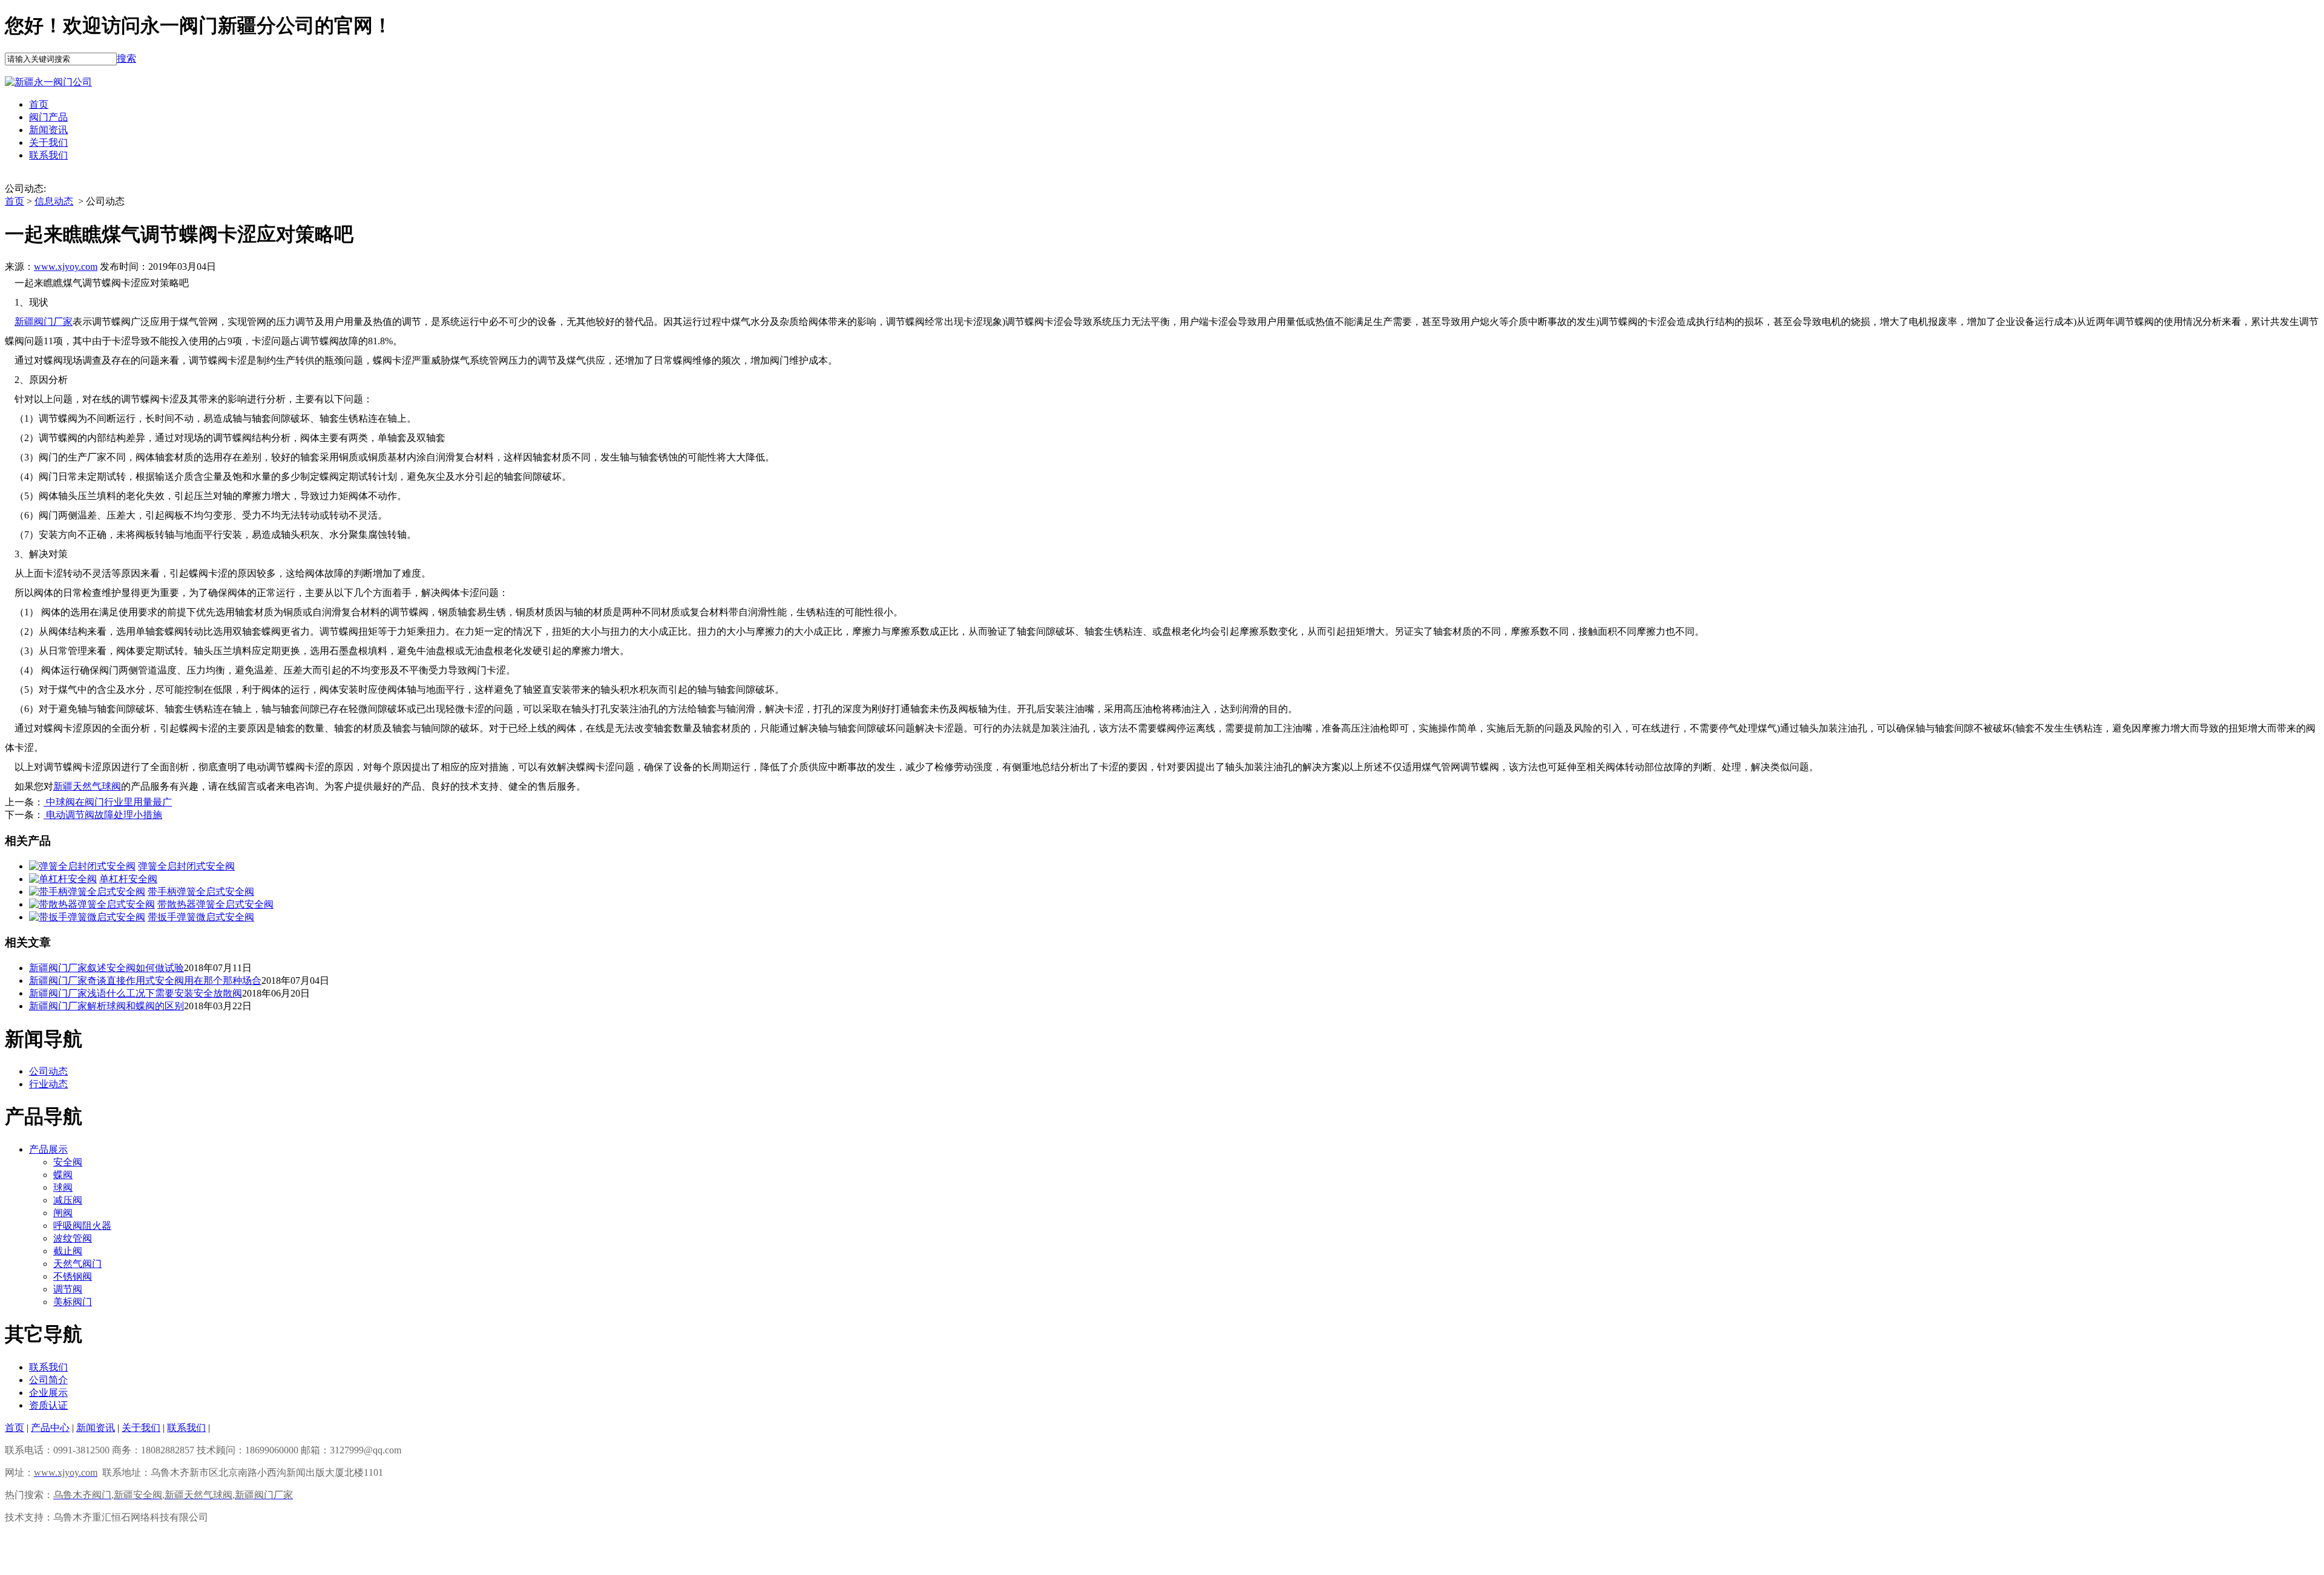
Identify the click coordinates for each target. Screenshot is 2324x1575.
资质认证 (48, 1405)
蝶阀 (63, 1175)
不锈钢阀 (73, 1276)
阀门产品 (48, 117)
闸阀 (63, 1213)
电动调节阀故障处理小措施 (103, 815)
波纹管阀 (73, 1238)
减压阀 (68, 1200)
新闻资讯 (48, 130)
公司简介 (48, 1380)
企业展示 (48, 1393)
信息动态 (54, 201)
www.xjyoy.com (66, 267)
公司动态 (48, 1071)
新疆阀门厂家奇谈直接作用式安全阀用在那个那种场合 (145, 981)
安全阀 (68, 1162)
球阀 (63, 1187)
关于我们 (48, 142)
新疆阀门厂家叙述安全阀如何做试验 (107, 968)
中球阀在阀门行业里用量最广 (108, 802)
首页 (39, 104)
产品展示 (48, 1149)
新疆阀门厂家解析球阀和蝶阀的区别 (107, 1006)
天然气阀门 (77, 1264)
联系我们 (48, 155)
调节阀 (68, 1289)
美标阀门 (73, 1302)
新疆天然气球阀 (87, 786)
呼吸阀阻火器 (82, 1226)
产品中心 (50, 1428)
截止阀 (68, 1251)
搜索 (126, 58)
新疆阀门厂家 (44, 322)
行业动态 (48, 1084)
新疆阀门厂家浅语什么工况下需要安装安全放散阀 (136, 993)
